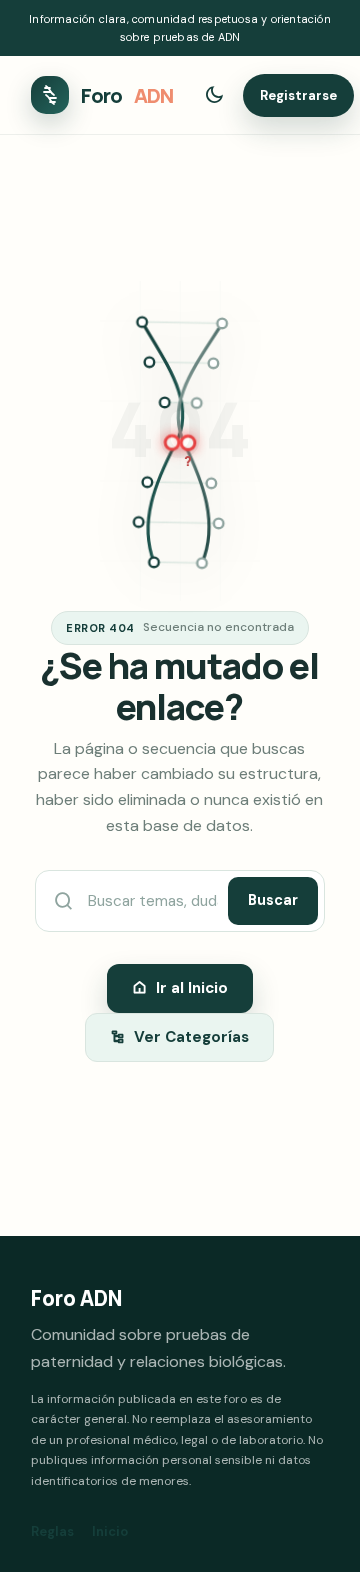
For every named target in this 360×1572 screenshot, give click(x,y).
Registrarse (298, 95)
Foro (127, 95)
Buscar (273, 900)
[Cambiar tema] (214, 95)
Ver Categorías (191, 1037)
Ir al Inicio (192, 988)
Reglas (52, 1531)
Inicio (110, 1531)
